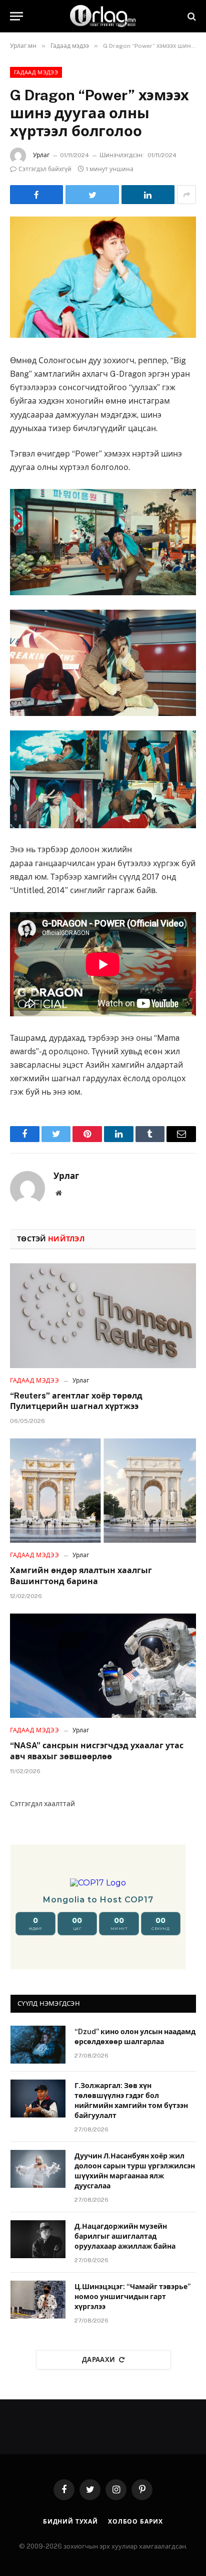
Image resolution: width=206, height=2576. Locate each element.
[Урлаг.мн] (103, 16)
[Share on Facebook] (36, 195)
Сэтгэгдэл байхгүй (45, 169)
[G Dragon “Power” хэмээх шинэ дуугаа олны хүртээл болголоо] (103, 277)
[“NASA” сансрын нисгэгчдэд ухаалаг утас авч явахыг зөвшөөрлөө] (103, 1666)
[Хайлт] (191, 16)
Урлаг (41, 155)
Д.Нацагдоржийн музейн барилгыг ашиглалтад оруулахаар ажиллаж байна (125, 2236)
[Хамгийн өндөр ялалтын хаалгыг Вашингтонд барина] (103, 1491)
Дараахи (99, 2360)
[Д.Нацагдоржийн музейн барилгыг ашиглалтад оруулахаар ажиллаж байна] (38, 2239)
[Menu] (16, 16)
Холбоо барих (135, 2522)
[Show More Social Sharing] (186, 195)
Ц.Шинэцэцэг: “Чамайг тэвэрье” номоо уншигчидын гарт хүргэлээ (132, 2297)
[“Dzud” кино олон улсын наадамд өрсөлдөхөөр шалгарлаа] (38, 2045)
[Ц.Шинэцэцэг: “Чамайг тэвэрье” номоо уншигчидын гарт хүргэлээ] (38, 2300)
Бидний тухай (70, 2522)
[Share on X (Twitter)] (92, 195)
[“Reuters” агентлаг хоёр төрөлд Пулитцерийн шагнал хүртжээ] (103, 1315)
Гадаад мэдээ (36, 72)
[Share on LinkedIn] (148, 195)
